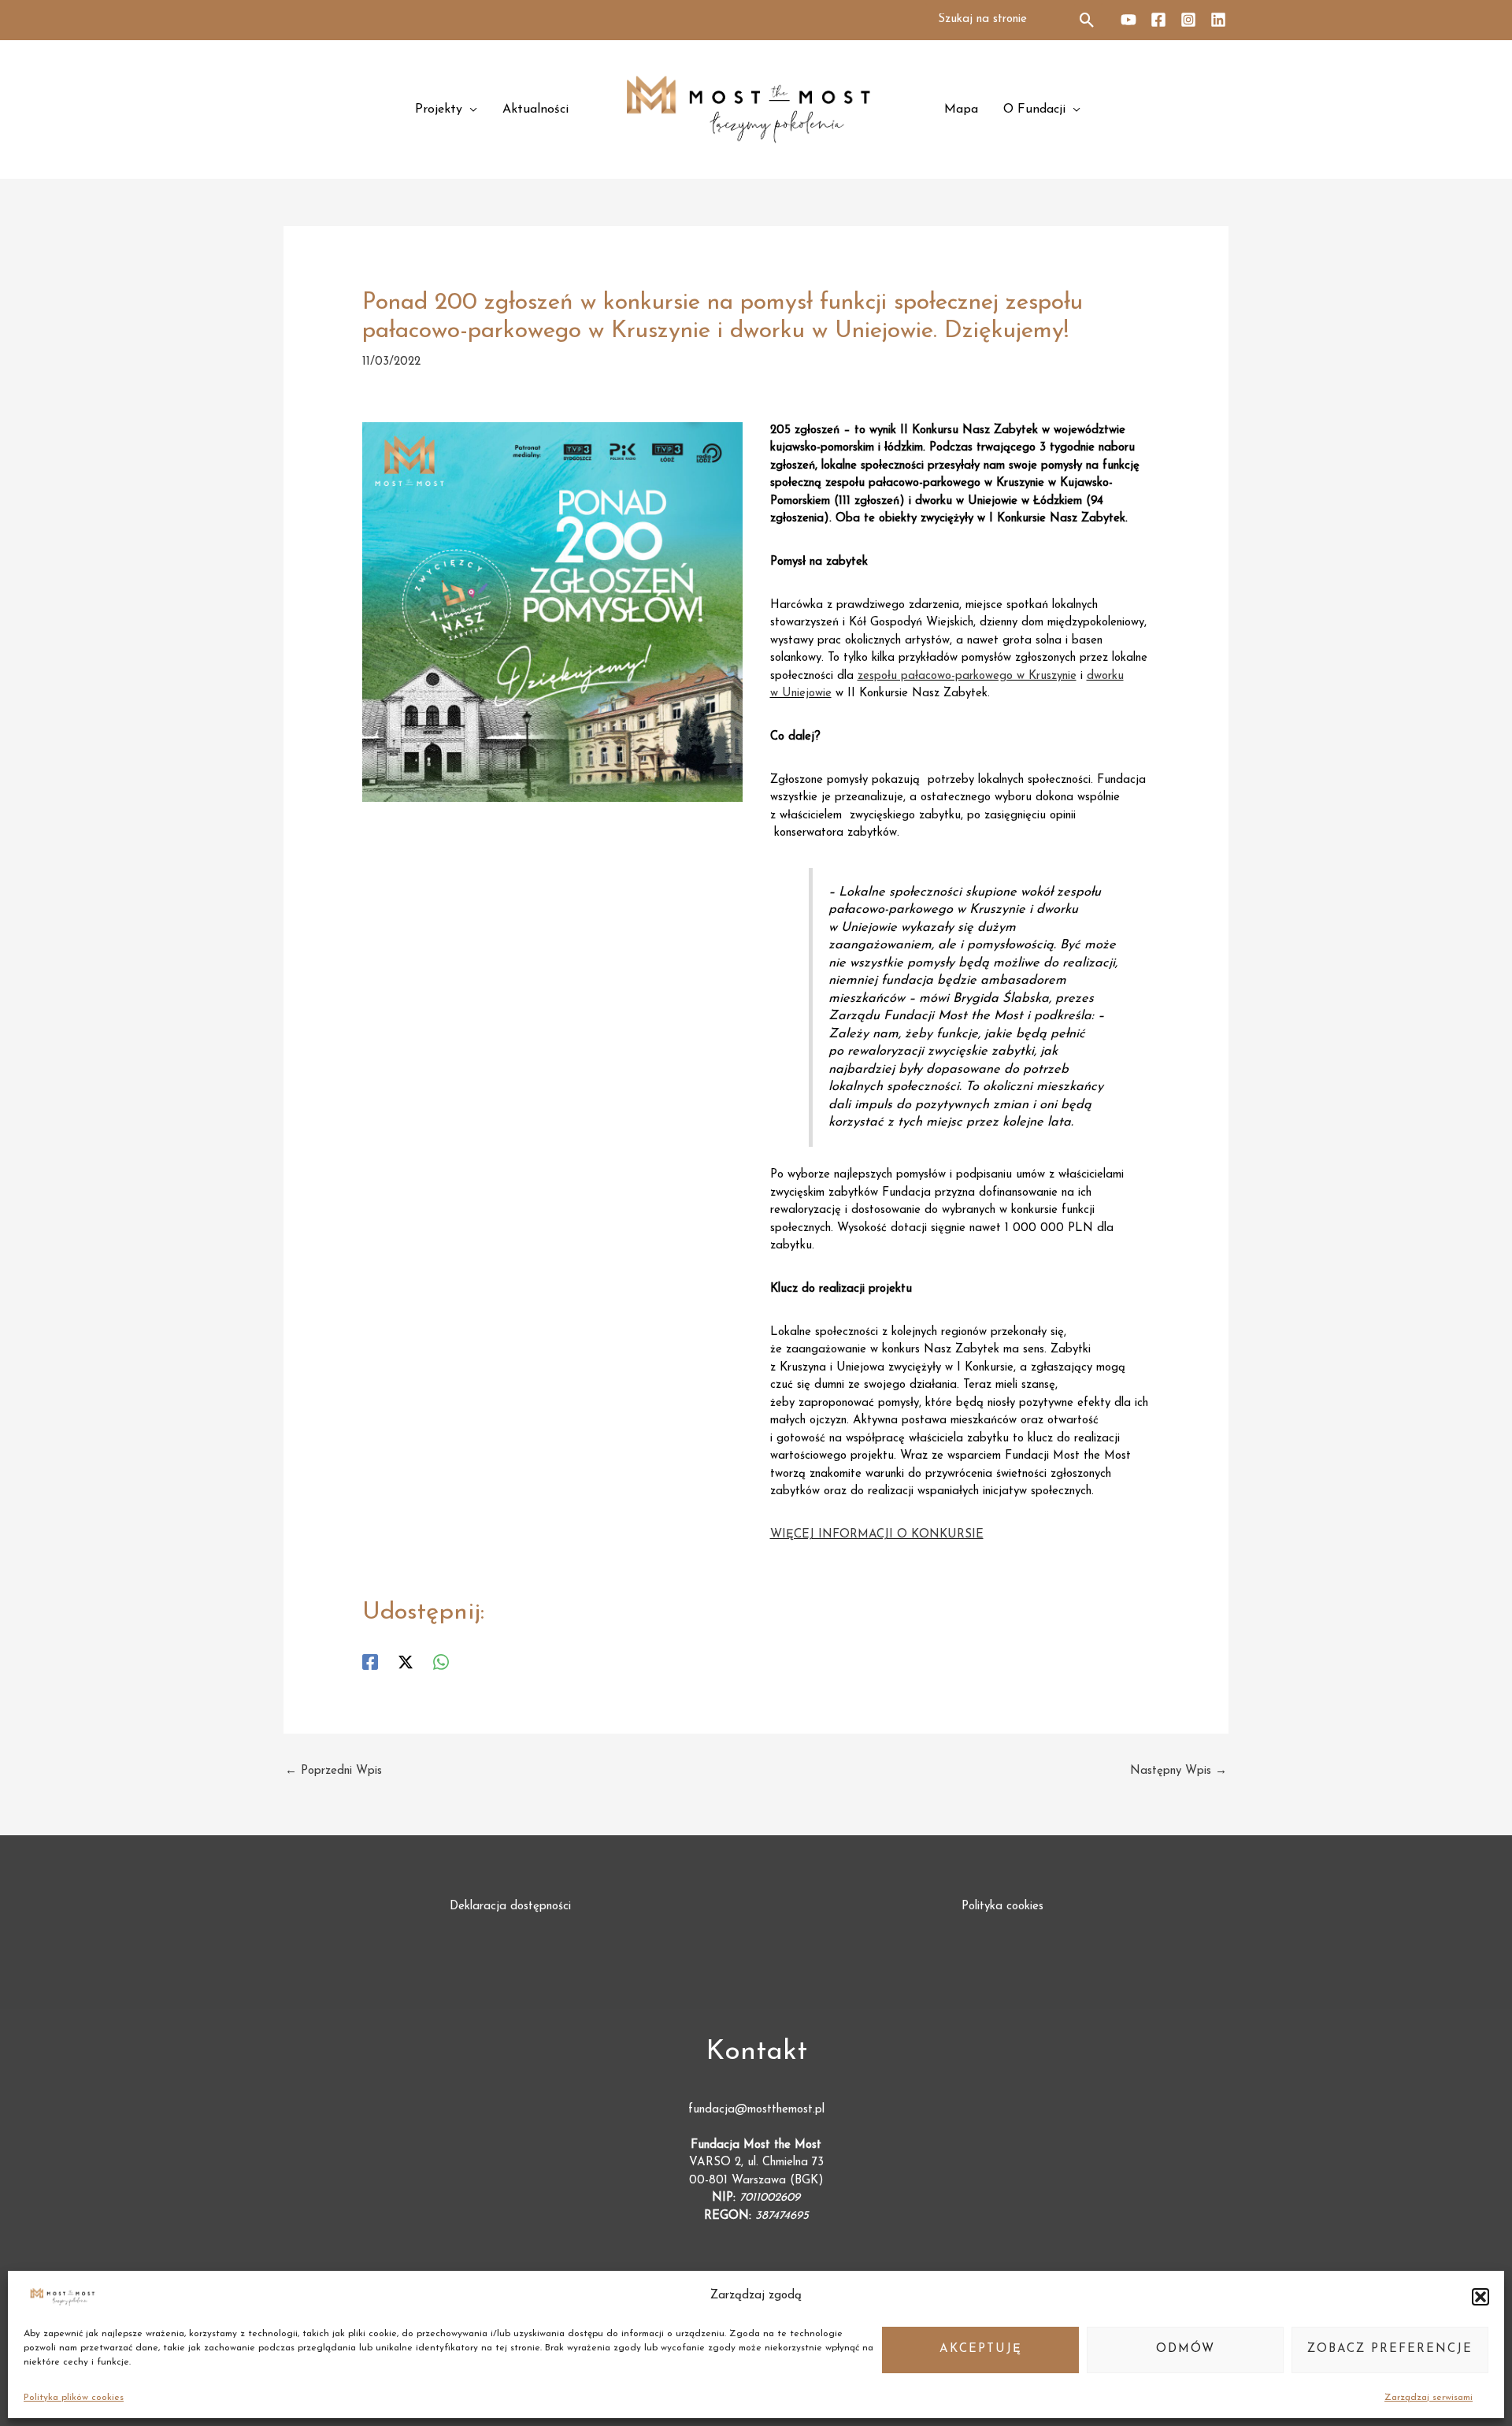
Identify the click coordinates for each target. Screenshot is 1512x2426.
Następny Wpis (1178, 1771)
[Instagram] (1188, 20)
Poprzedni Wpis (334, 1771)
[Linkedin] (1218, 20)
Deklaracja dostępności (510, 1907)
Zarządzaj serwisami (1429, 2398)
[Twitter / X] (406, 1662)
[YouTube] (1128, 20)
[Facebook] (1158, 20)
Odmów (1186, 2349)
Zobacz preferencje (1390, 2349)
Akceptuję (981, 2349)
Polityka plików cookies (74, 2398)
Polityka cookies (1002, 1907)
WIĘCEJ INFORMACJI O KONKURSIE (877, 1535)
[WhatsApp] (441, 1662)
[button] (1480, 2297)
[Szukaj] (1088, 20)
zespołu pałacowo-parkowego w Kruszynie (967, 676)
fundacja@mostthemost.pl (756, 2110)
